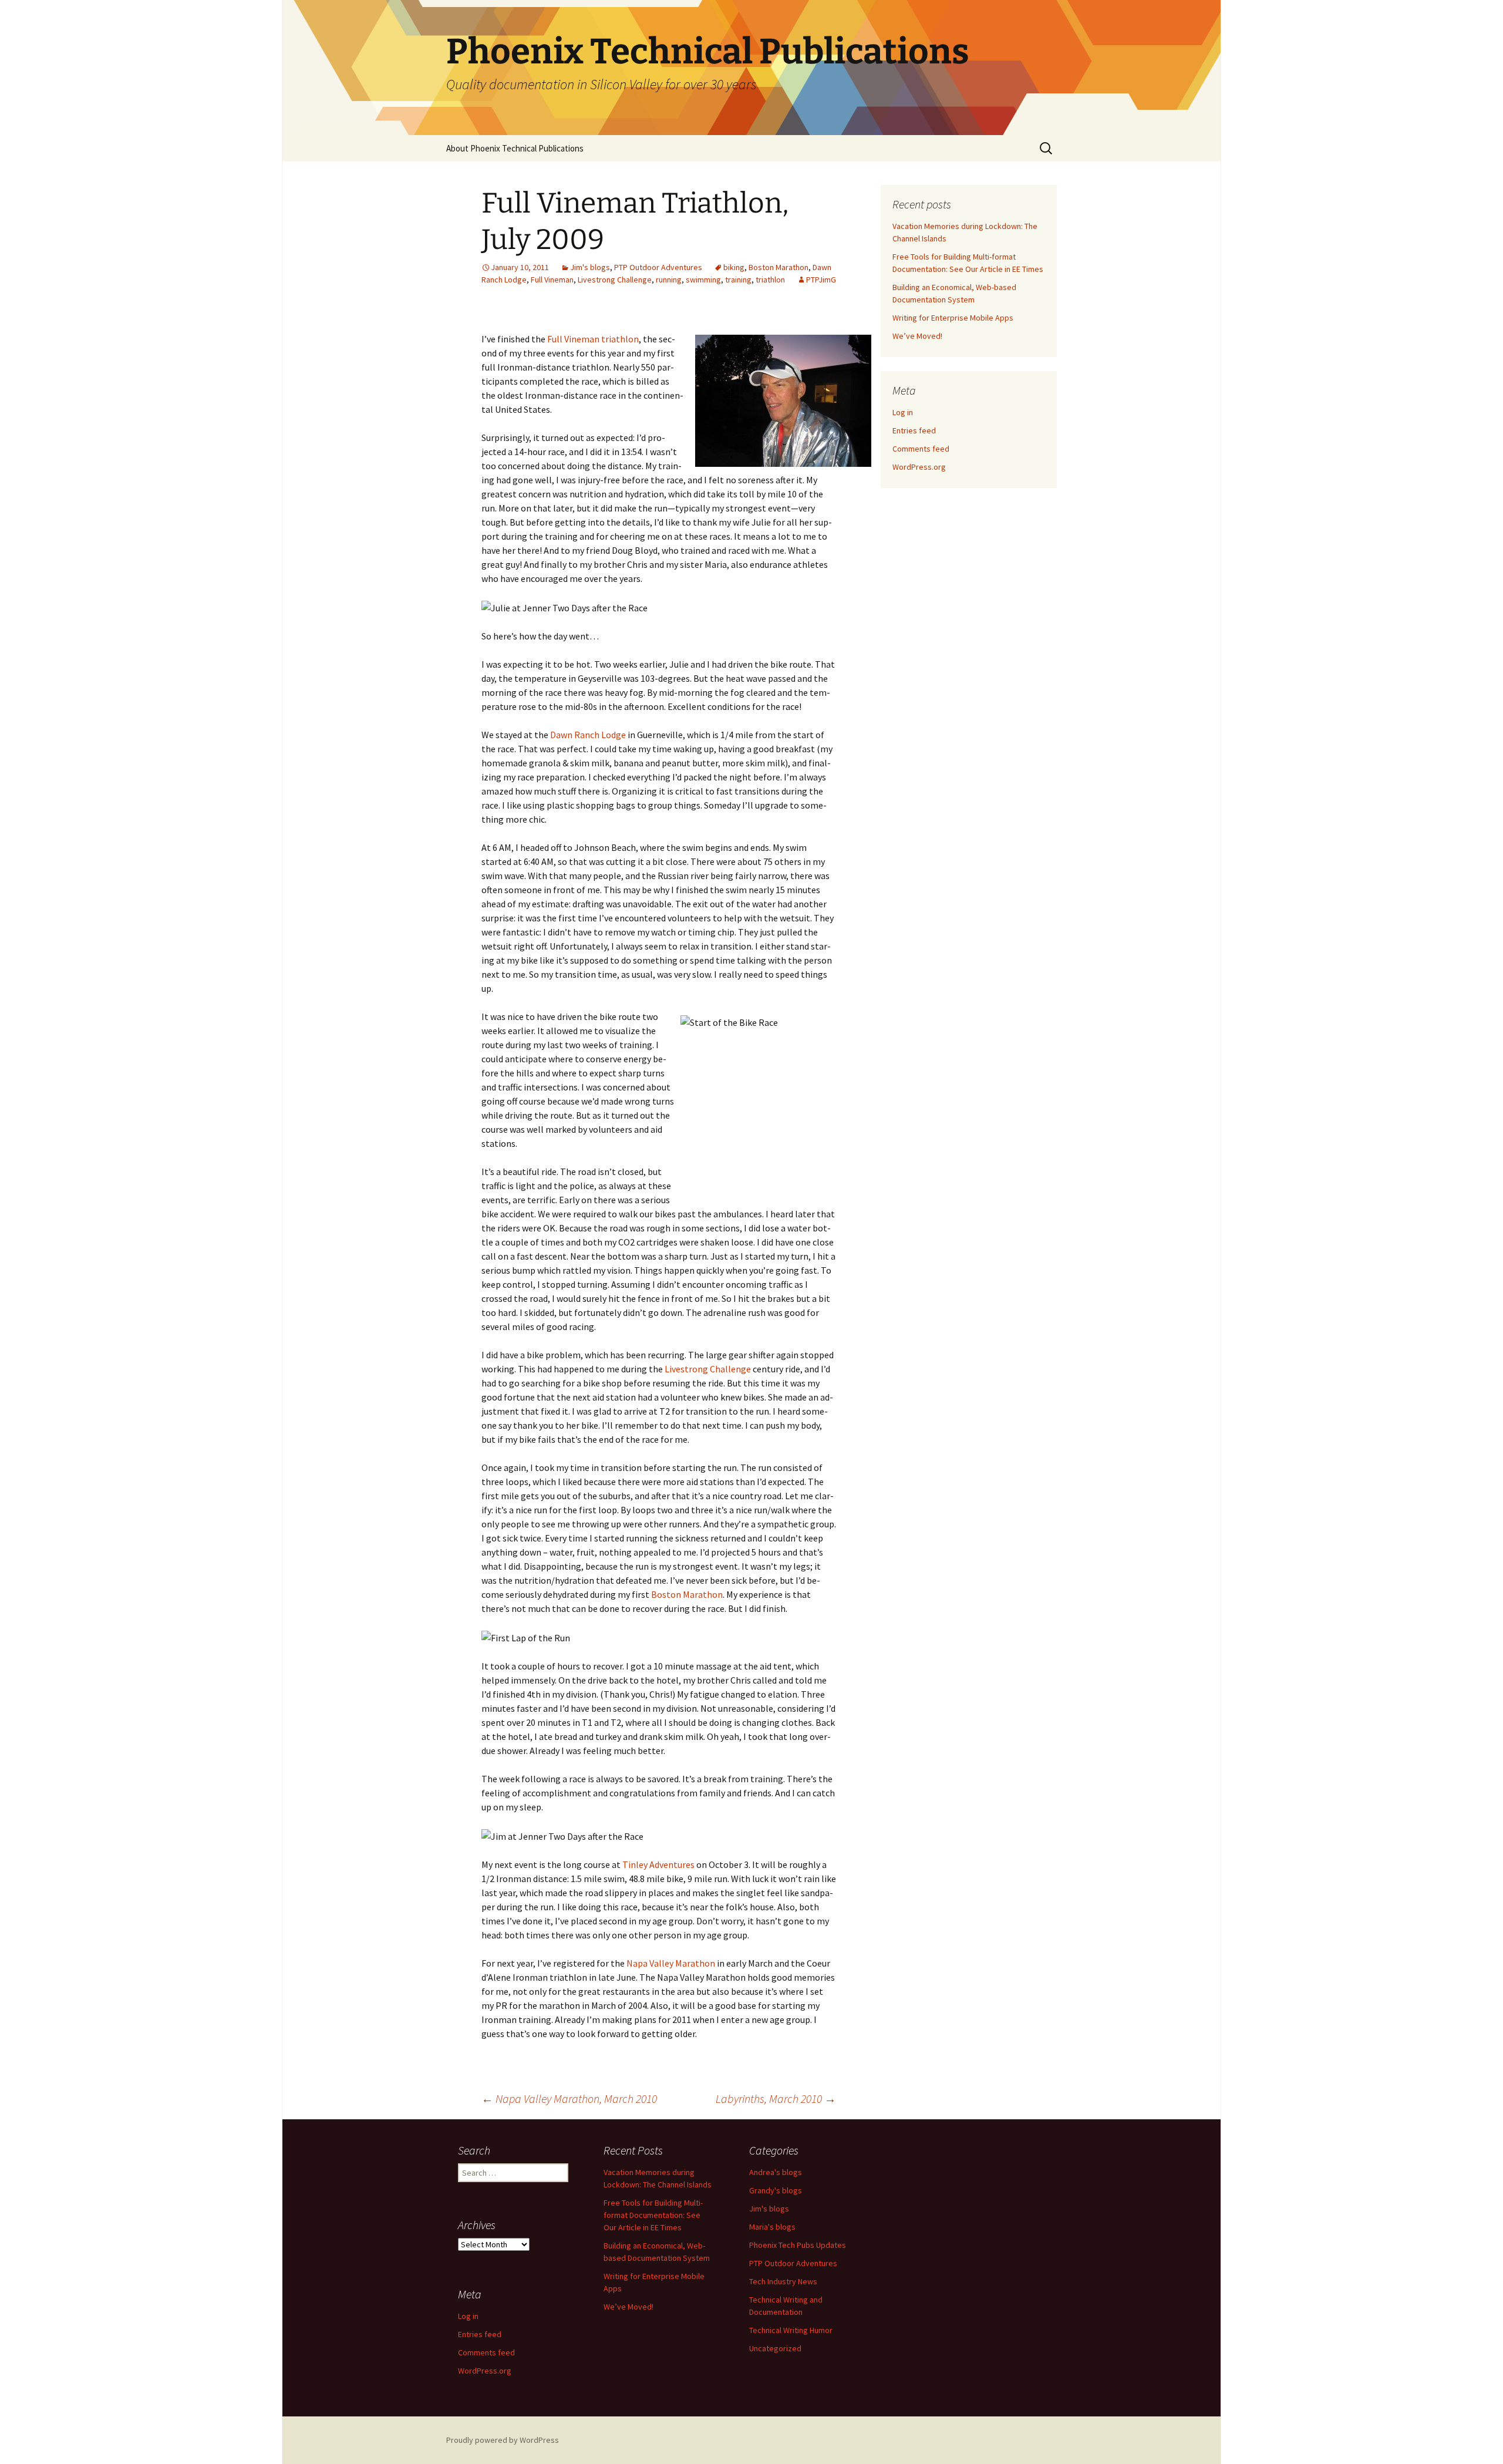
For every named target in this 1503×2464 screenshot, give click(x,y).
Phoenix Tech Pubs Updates (798, 2245)
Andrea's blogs (776, 2172)
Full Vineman (552, 280)
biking (734, 267)
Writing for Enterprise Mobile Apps (953, 318)
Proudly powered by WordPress (503, 2440)
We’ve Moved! (917, 336)
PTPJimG (821, 280)
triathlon (770, 280)
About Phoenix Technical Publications (515, 148)
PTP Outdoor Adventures (658, 267)
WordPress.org (919, 467)
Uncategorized (775, 2348)
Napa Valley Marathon (671, 1963)
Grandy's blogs (776, 2190)
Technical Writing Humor (791, 2330)
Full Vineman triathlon (593, 339)
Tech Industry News (783, 2281)
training (738, 280)
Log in (903, 412)
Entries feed (914, 430)
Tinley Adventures (658, 1864)
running (669, 280)
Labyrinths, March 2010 (776, 2098)
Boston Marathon (779, 267)
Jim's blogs (590, 267)
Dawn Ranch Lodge (588, 735)
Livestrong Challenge (615, 280)
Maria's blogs (772, 2227)
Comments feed (921, 449)
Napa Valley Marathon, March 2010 (569, 2098)
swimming (703, 280)
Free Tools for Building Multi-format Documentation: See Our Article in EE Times (653, 2215)
